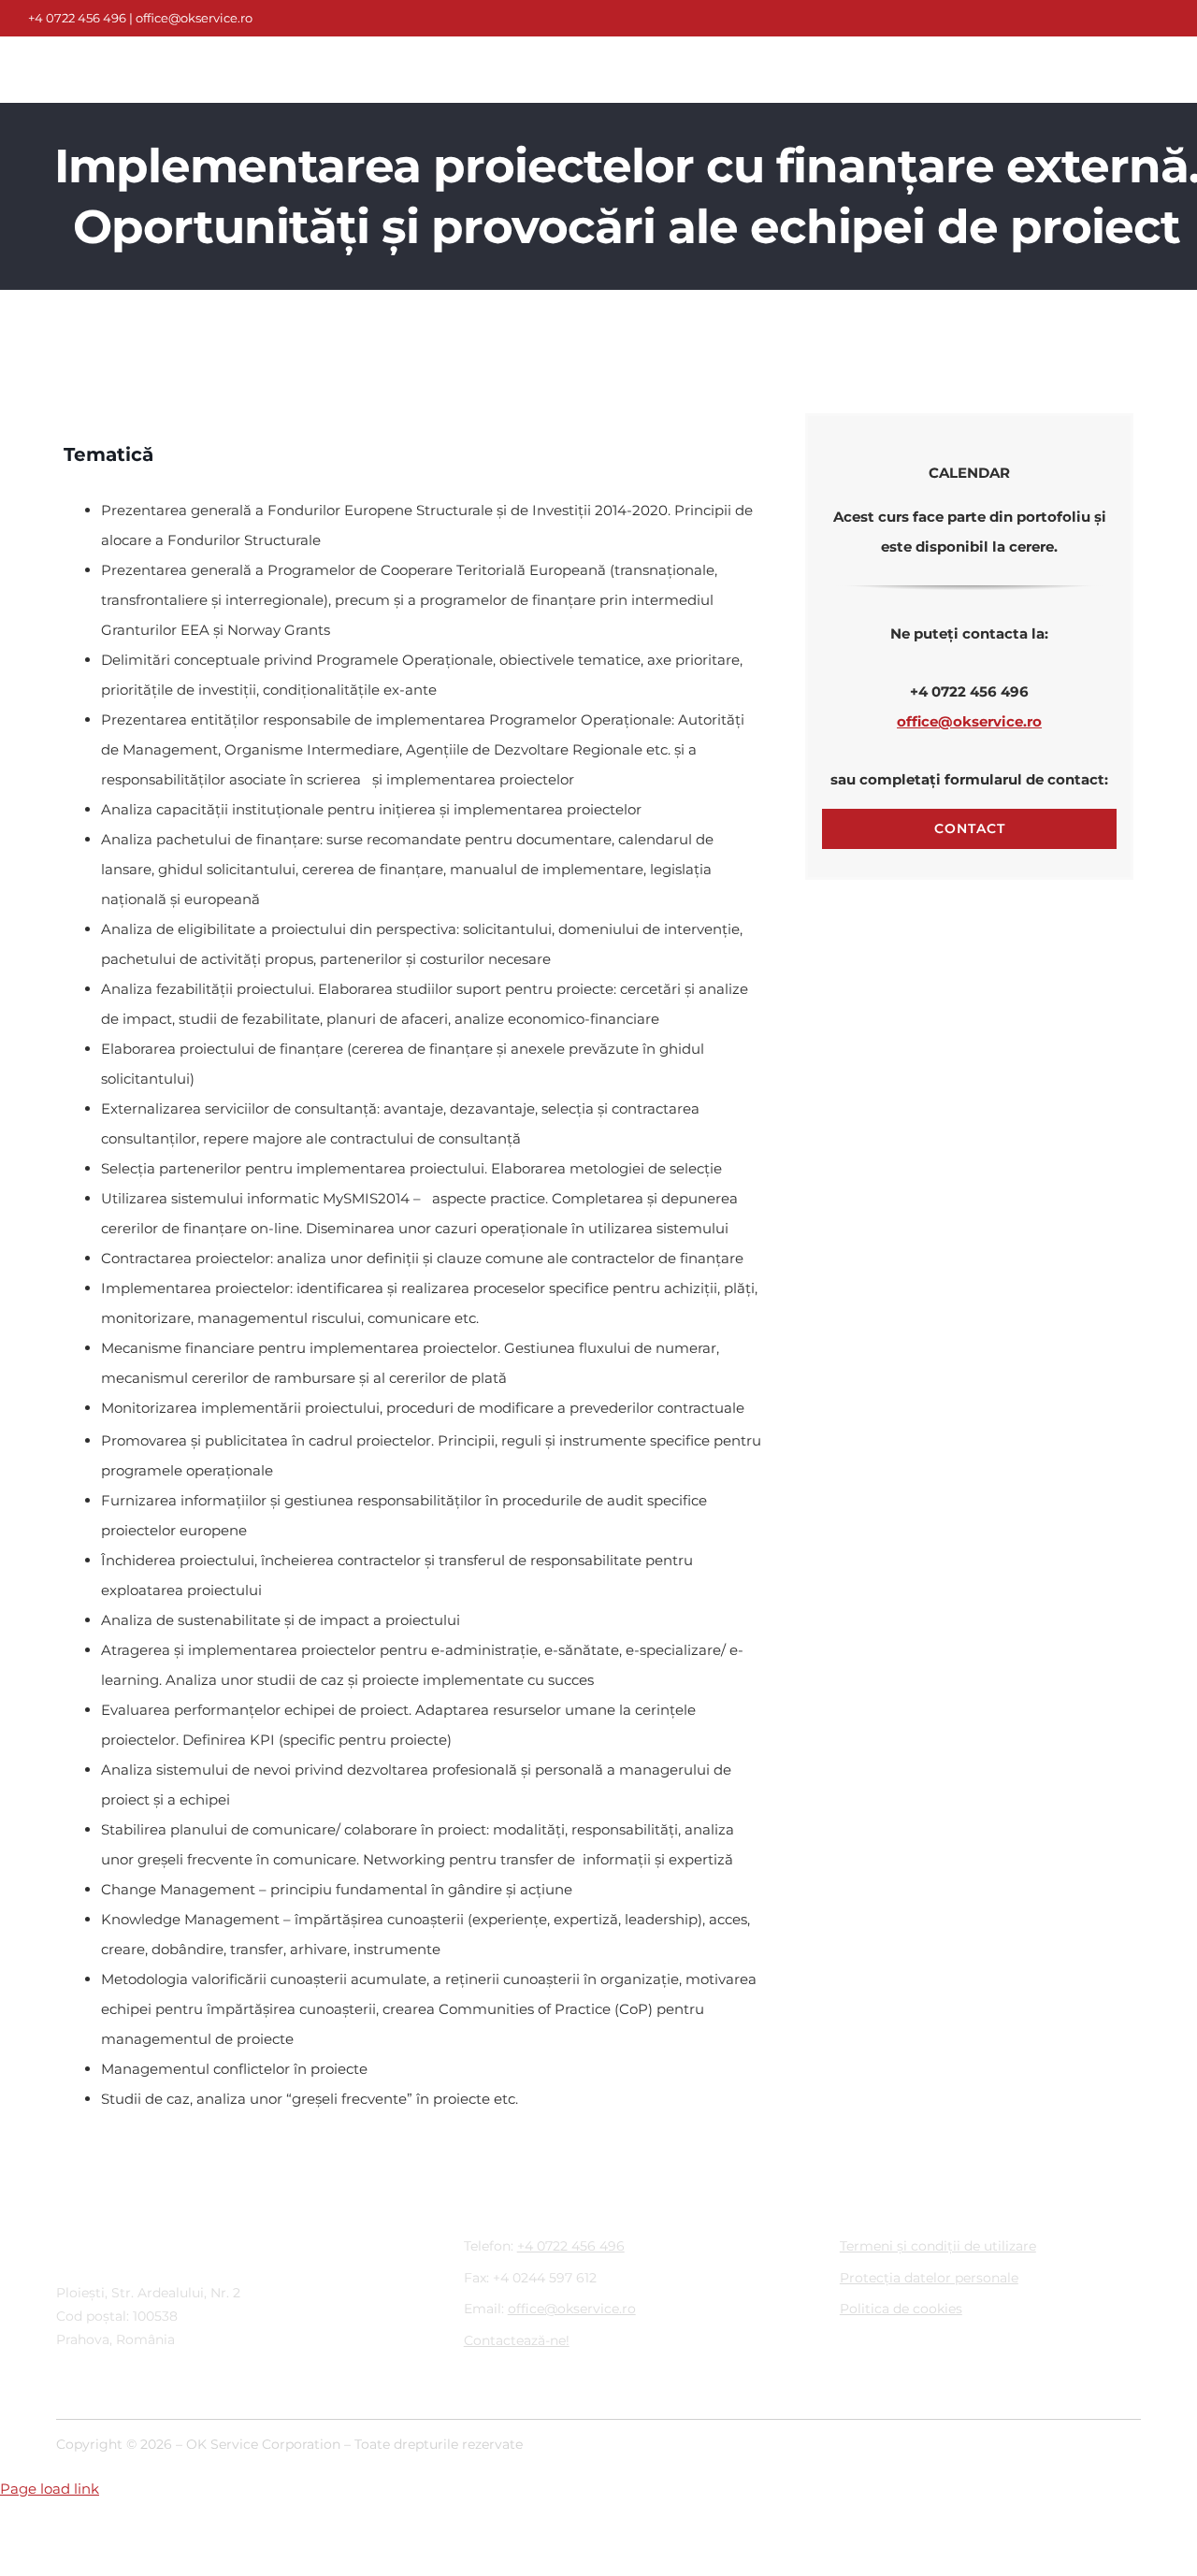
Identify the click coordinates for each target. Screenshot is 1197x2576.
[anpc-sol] (878, 2436)
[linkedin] (628, 19)
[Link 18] (122, 55)
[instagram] (598, 19)
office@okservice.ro (194, 18)
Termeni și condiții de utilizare (938, 2246)
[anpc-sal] (1018, 2436)
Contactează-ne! (517, 2340)
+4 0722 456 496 (77, 18)
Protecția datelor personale (929, 2278)
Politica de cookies (901, 2309)
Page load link (50, 2489)
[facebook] (569, 19)
